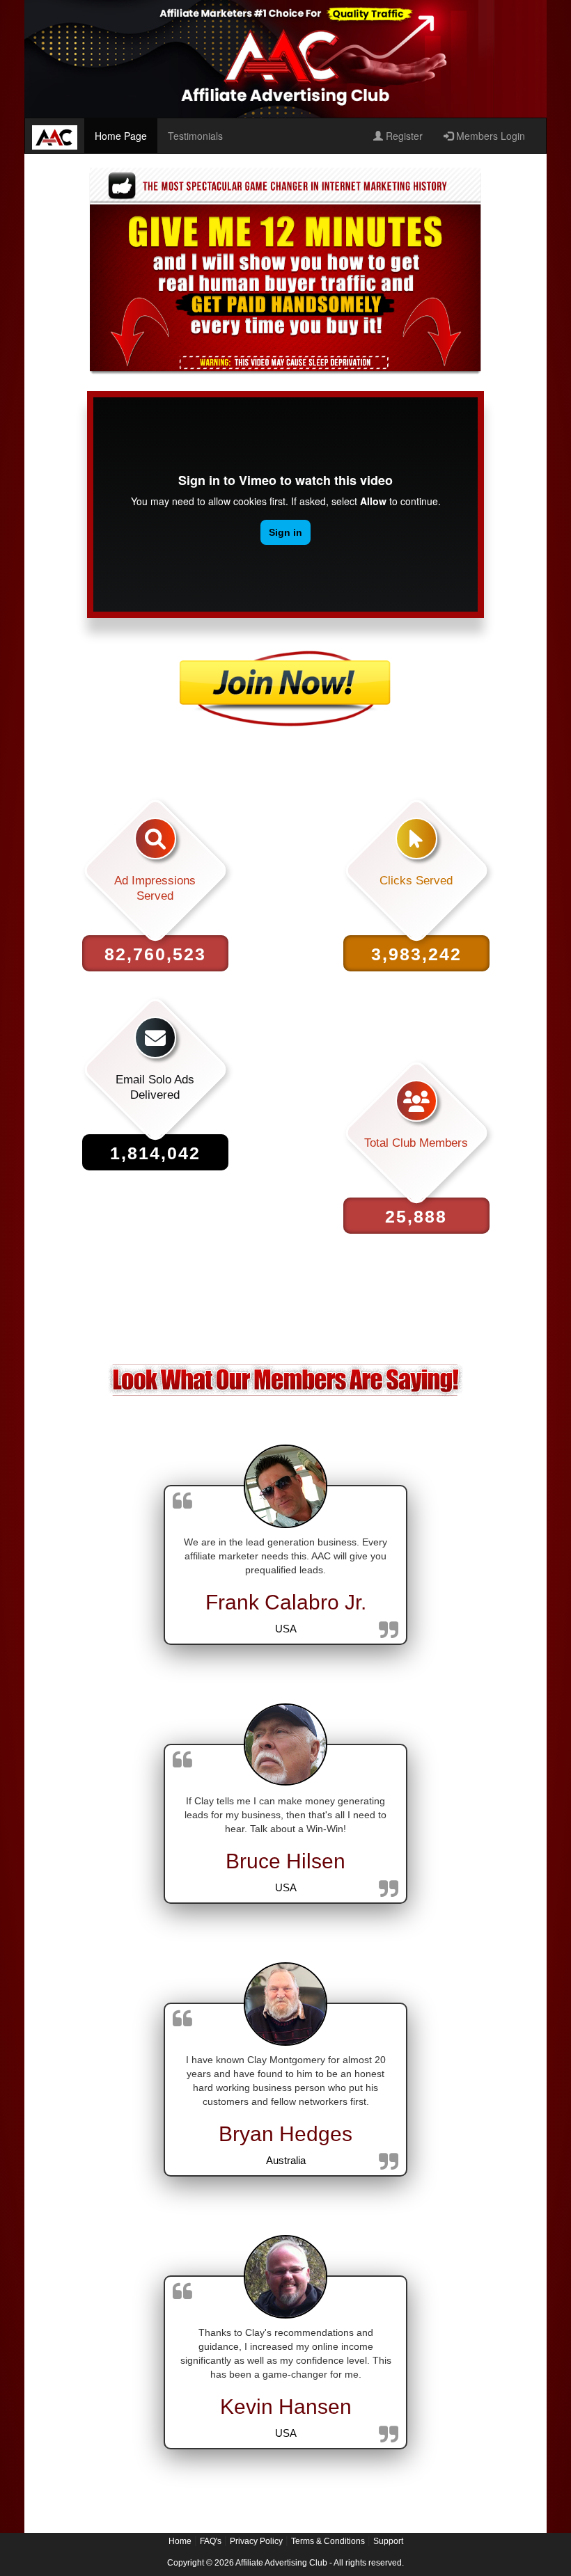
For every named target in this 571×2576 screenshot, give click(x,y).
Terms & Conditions (328, 2541)
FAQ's (211, 2541)
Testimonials (195, 136)
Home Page (121, 136)
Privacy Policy (256, 2541)
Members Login (489, 136)
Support (388, 2541)
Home (180, 2541)
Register (403, 136)
